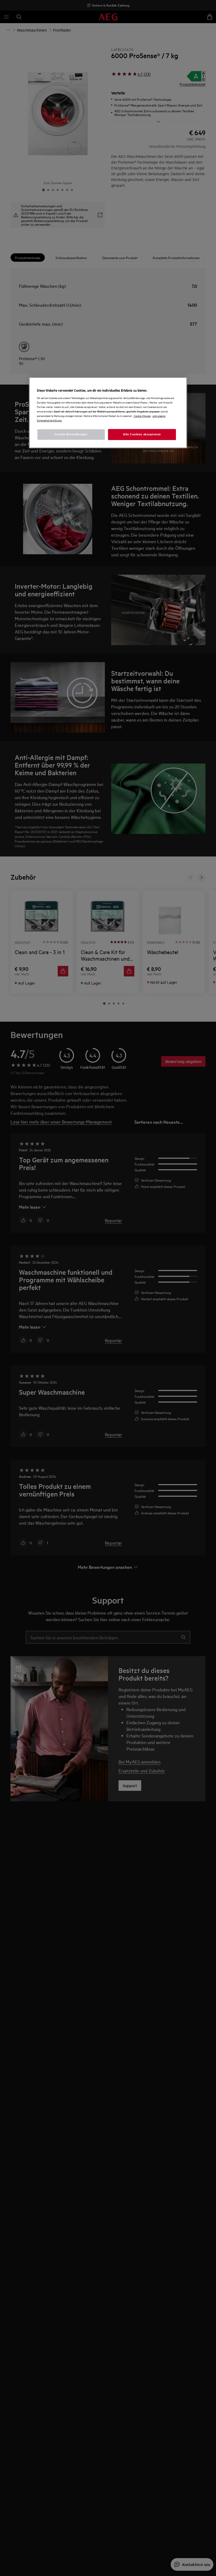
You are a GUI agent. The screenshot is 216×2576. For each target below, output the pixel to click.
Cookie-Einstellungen (71, 434)
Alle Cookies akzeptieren (142, 434)
